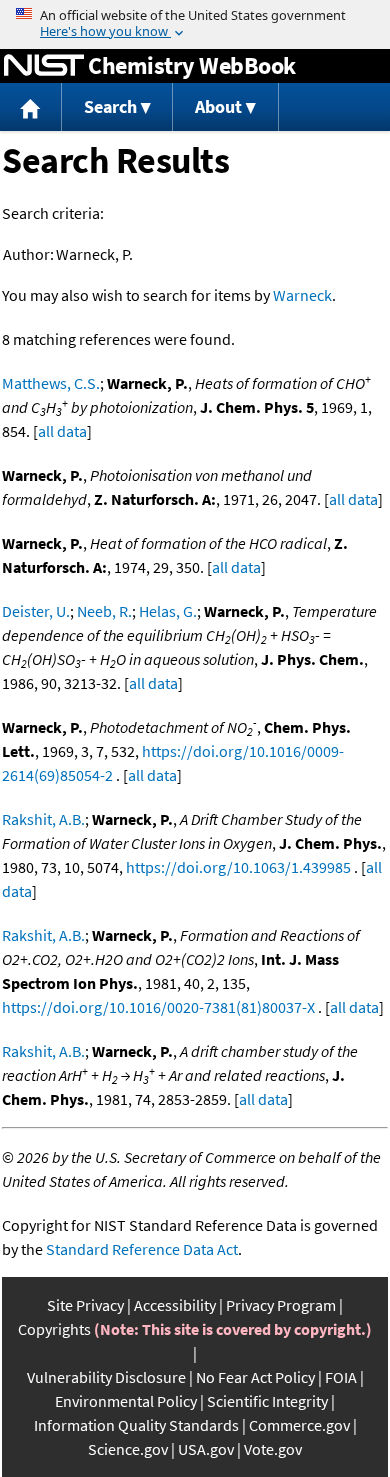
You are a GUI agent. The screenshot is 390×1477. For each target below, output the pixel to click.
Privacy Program (281, 1305)
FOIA (341, 1377)
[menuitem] (31, 107)
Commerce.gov (299, 1425)
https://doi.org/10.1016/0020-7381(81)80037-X (158, 1007)
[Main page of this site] (31, 107)
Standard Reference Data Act (142, 1249)
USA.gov (206, 1449)
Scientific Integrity (267, 1401)
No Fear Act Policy (255, 1377)
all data (62, 431)
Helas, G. (168, 611)
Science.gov (128, 1449)
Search (110, 106)
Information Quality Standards (136, 1425)
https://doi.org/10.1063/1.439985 (238, 867)
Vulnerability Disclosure (106, 1377)
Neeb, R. (104, 611)
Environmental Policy (126, 1401)
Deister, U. (36, 611)
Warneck (302, 295)
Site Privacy (85, 1305)
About (218, 106)
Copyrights (54, 1329)
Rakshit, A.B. (43, 819)
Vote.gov (273, 1449)
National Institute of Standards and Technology (44, 66)
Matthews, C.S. (51, 383)
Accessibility (175, 1305)
